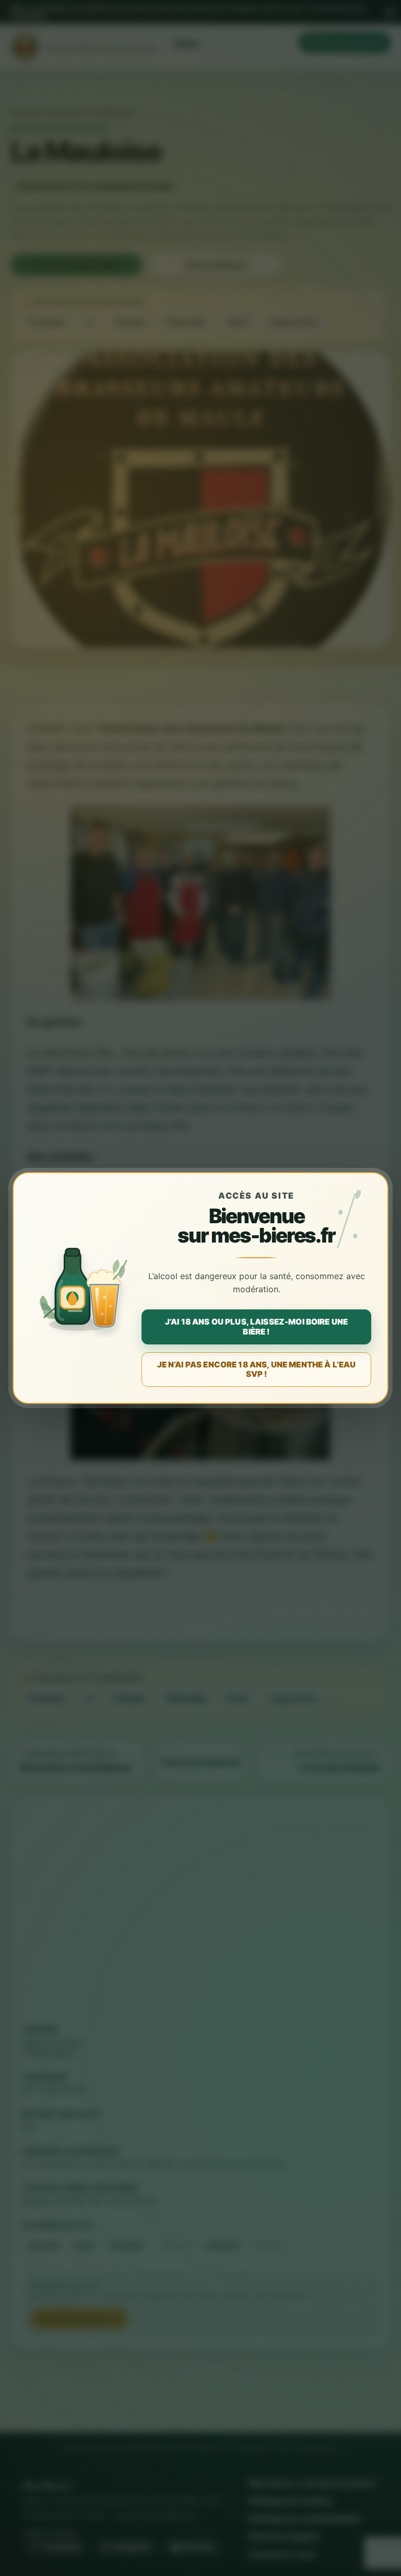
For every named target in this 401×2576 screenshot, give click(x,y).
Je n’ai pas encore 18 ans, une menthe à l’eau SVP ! (257, 1369)
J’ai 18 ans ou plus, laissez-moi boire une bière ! (256, 1326)
